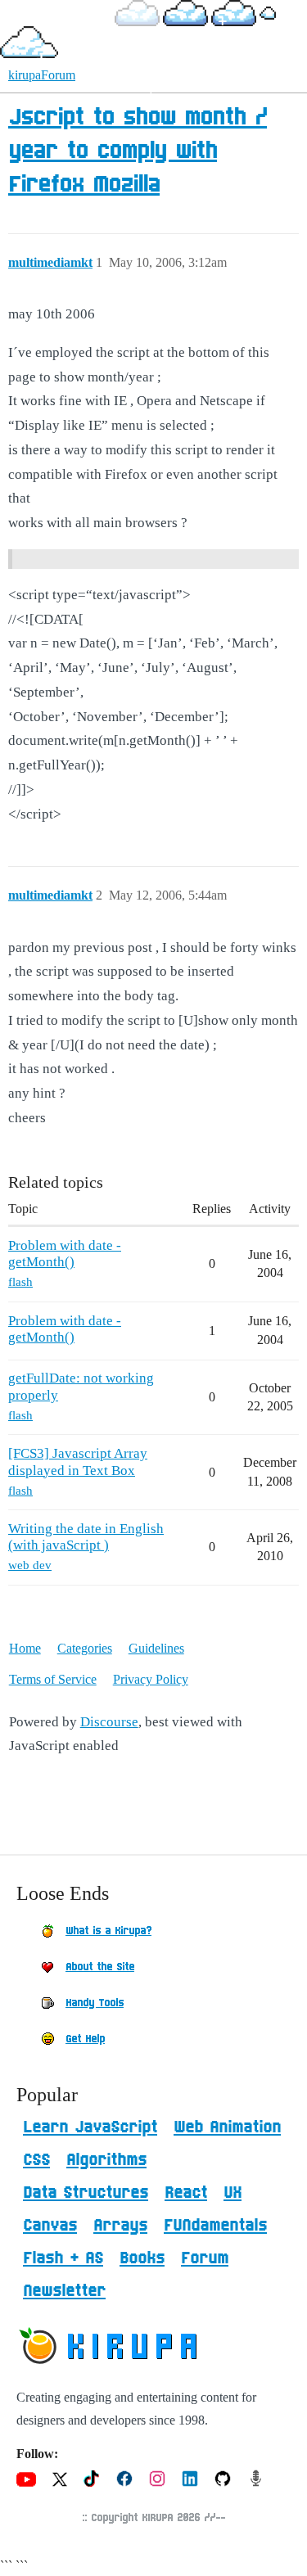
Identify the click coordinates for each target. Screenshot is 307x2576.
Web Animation (227, 2127)
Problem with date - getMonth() (65, 1254)
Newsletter (64, 2291)
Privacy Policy (151, 1679)
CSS (36, 2160)
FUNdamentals (215, 2226)
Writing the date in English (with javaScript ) (86, 1537)
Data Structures (86, 2193)
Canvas (50, 2226)
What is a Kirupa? (108, 1931)
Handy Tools (95, 2003)
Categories (85, 1648)
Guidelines (156, 1648)
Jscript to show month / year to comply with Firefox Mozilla (138, 151)
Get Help (85, 2039)
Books (142, 2258)
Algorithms (106, 2160)
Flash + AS (63, 2258)
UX (233, 2193)
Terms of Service (53, 1679)
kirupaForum (42, 75)
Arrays (120, 2226)
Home (25, 1648)
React (186, 2193)
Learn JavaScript (90, 2127)
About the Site (100, 1967)
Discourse (109, 1722)
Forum (205, 2258)
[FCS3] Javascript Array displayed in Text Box (78, 1462)
